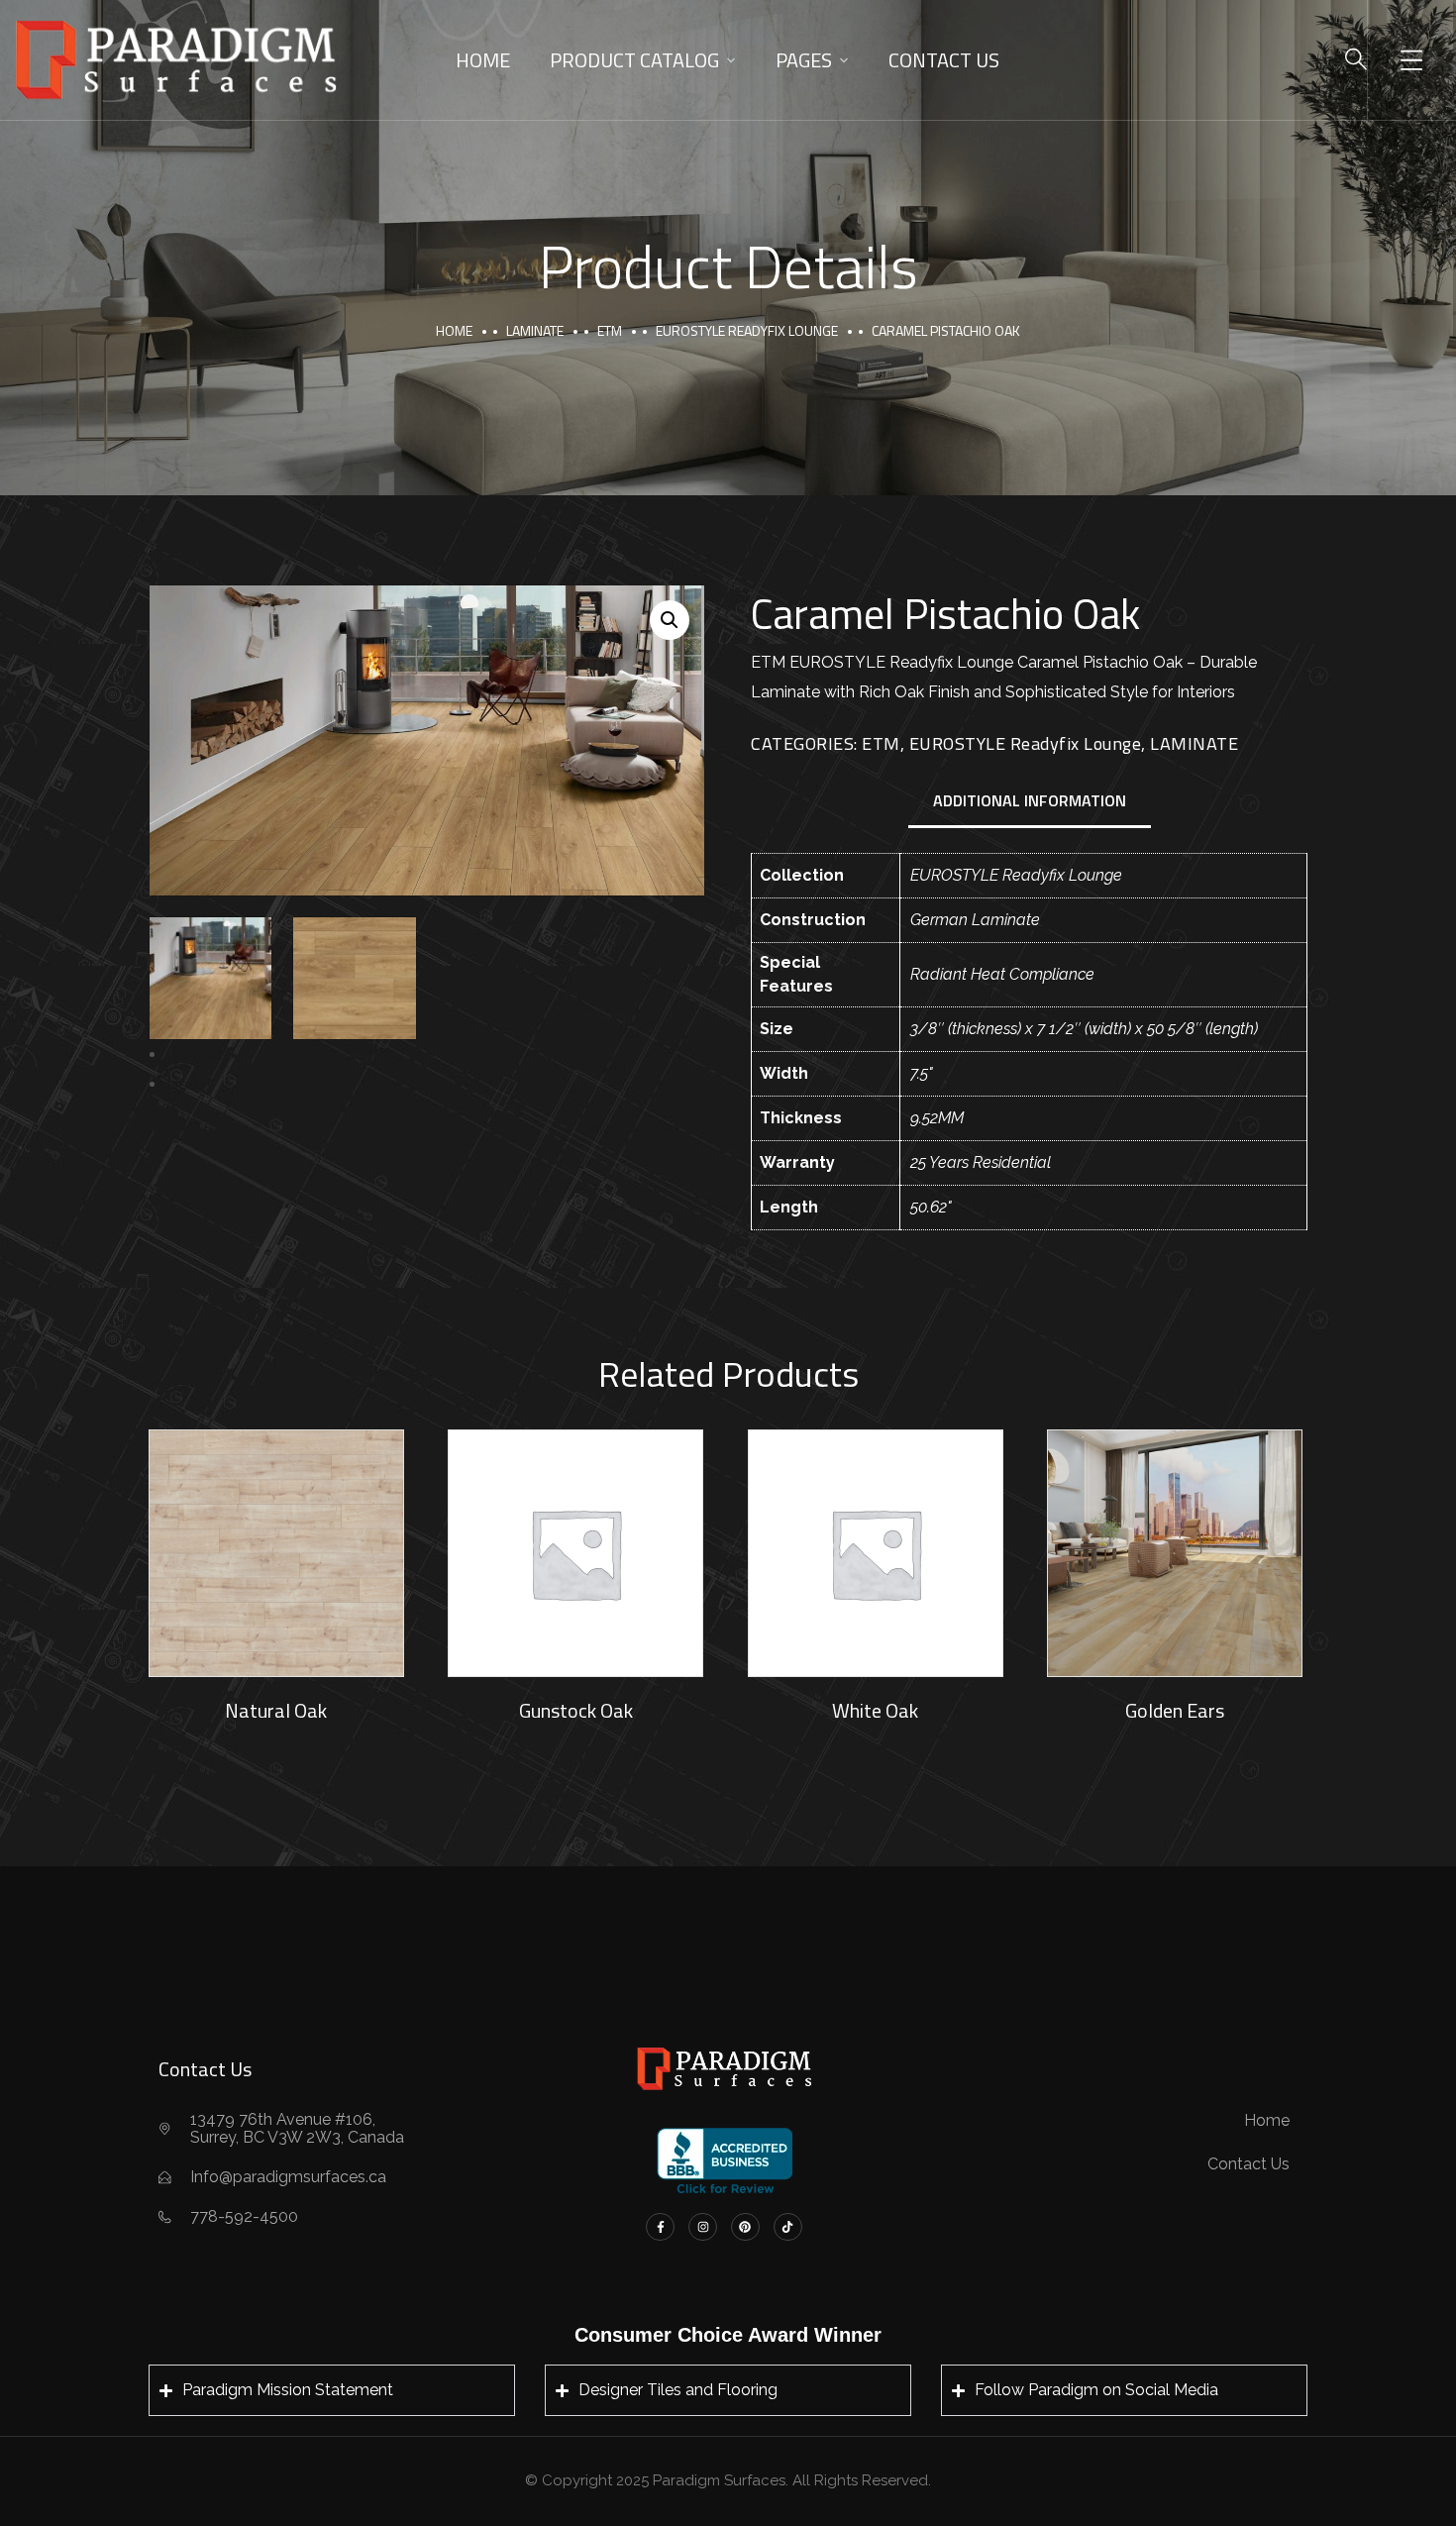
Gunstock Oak (576, 1710)
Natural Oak (276, 1710)
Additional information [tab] (1030, 800)
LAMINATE (535, 330)
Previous (198, 1054)
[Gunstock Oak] (575, 1553)
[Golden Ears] (1175, 1553)
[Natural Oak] (276, 1553)
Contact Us (944, 60)
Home (483, 60)
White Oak (875, 1710)
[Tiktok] (788, 2227)
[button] (670, 620)
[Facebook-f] (660, 2227)
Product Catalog (634, 60)
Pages (804, 60)
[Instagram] (703, 2227)
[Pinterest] (745, 2227)
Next (184, 1084)
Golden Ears (1175, 1710)
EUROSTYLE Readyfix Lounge (747, 330)
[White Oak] (876, 1553)
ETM (610, 330)
